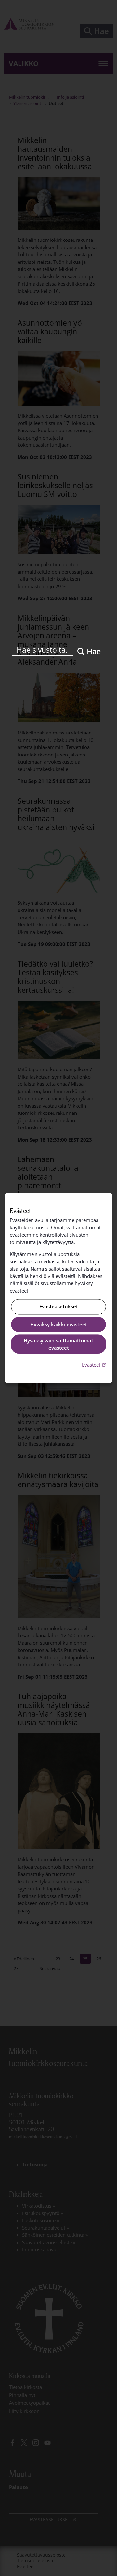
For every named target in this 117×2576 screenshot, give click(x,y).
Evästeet (95, 1365)
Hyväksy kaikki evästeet (59, 1324)
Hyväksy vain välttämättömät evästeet (58, 1344)
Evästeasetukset (59, 1307)
